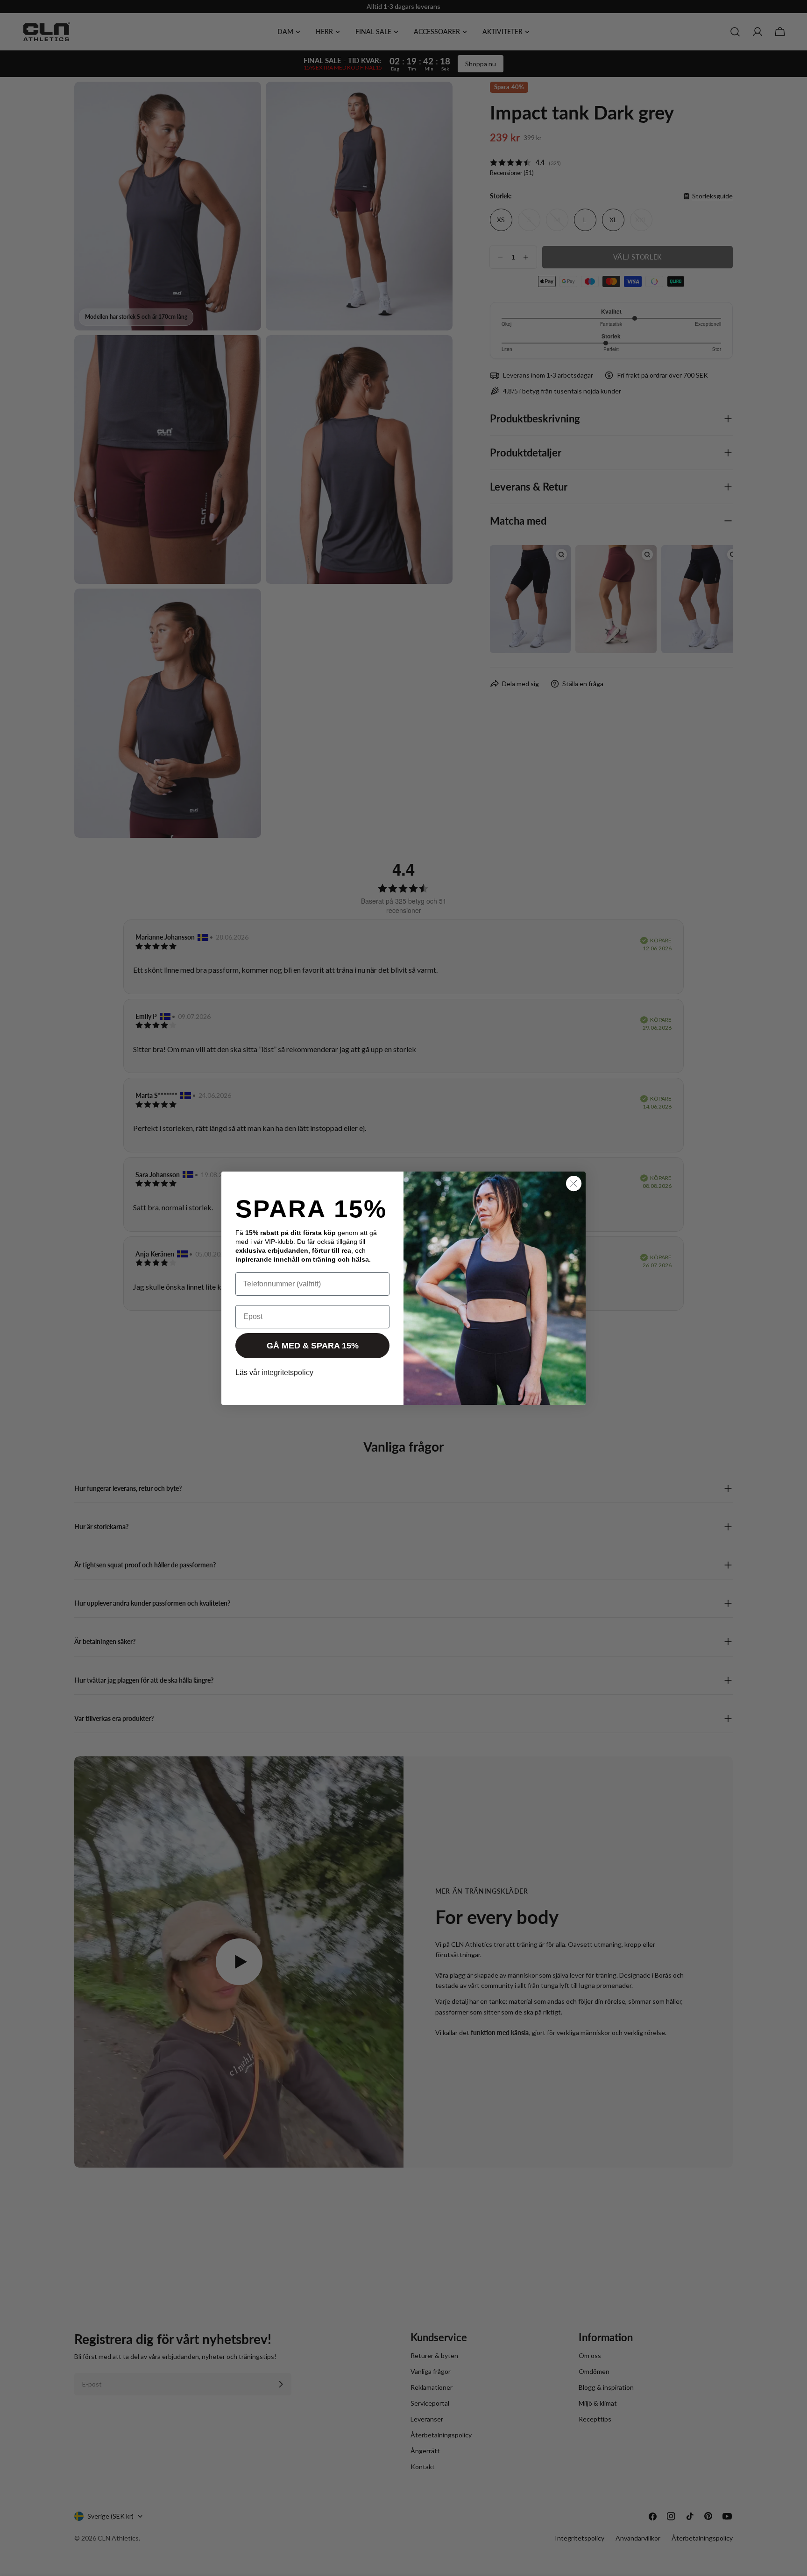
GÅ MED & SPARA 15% (313, 1346)
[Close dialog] (574, 1183)
